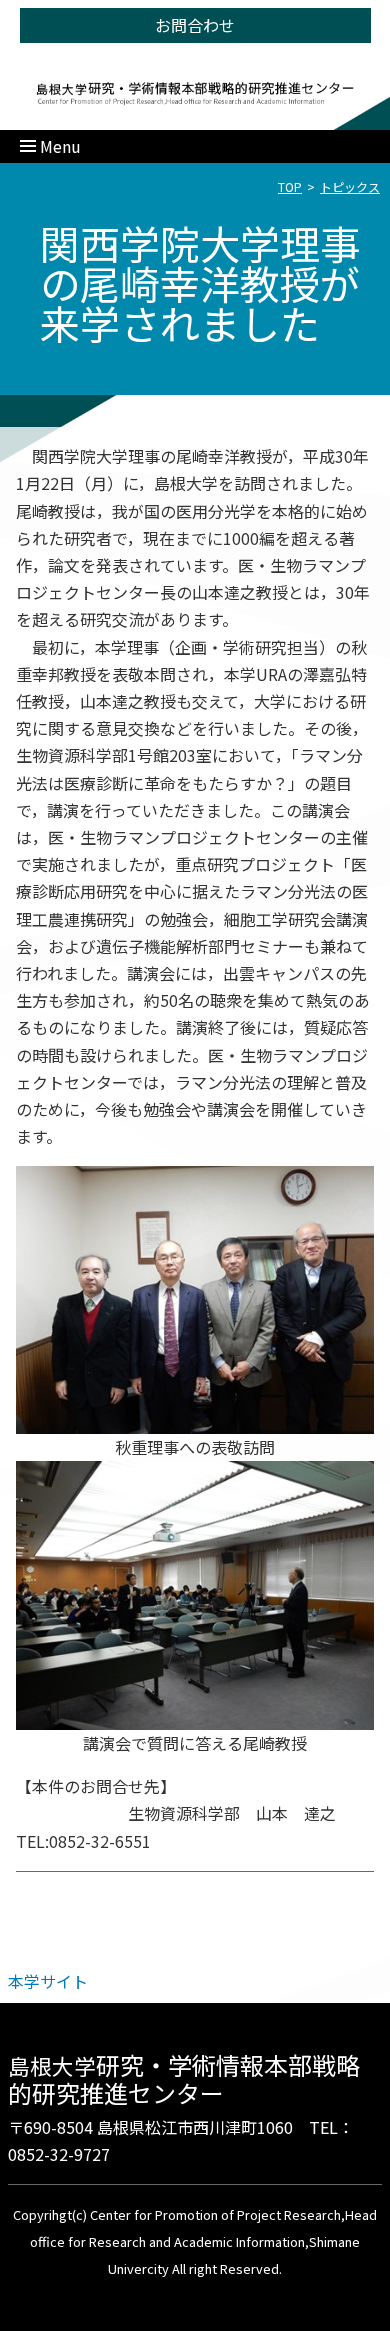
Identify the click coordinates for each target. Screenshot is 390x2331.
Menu (60, 146)
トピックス (350, 186)
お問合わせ (195, 25)
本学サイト (48, 1981)
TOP (290, 186)
